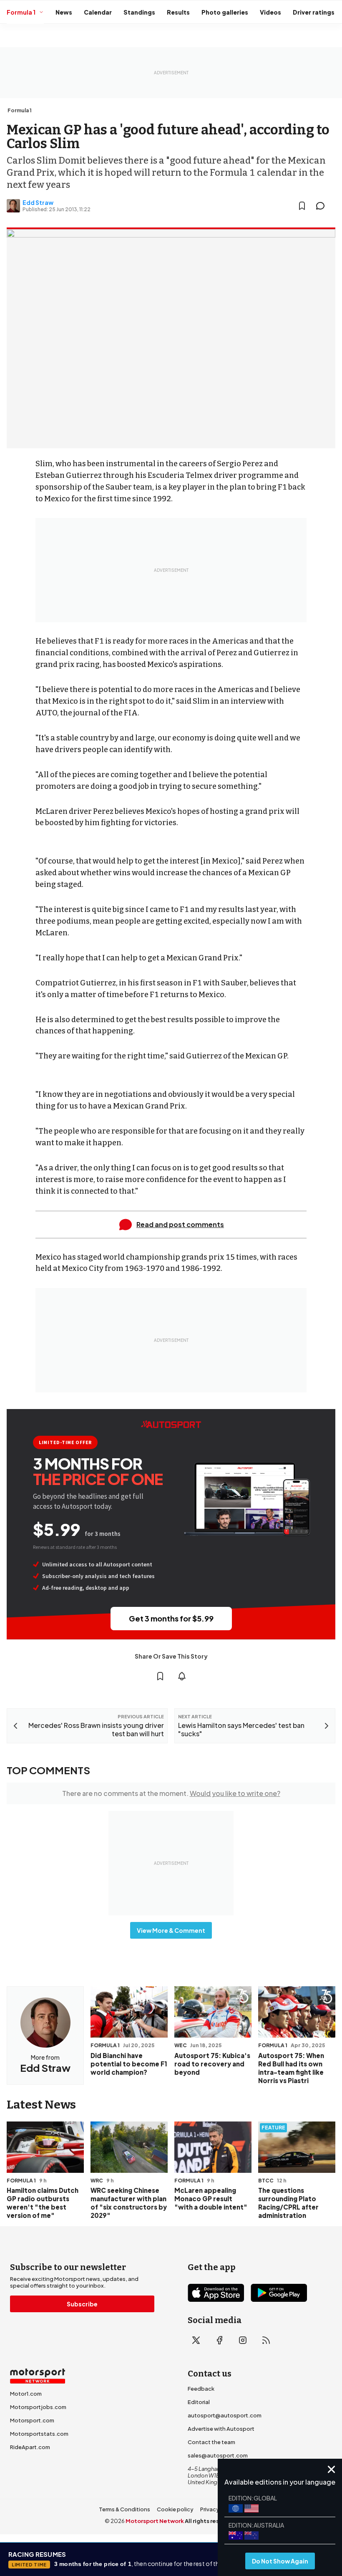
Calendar (98, 12)
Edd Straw (38, 202)
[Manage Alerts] (182, 1676)
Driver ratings (314, 12)
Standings (139, 12)
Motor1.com (26, 2394)
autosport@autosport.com (225, 2415)
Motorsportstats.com (39, 2434)
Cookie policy (175, 2509)
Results (178, 12)
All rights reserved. (211, 2521)
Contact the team (211, 2442)
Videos (270, 12)
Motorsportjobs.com (38, 2407)
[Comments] (323, 206)
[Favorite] (302, 206)
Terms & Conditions (124, 2509)
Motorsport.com (32, 2420)
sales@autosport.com (218, 2455)
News (64, 12)
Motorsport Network (155, 2521)
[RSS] (266, 2340)
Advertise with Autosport (221, 2429)
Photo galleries (225, 12)
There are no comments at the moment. (171, 1793)
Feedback (201, 2389)
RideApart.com (30, 2447)
